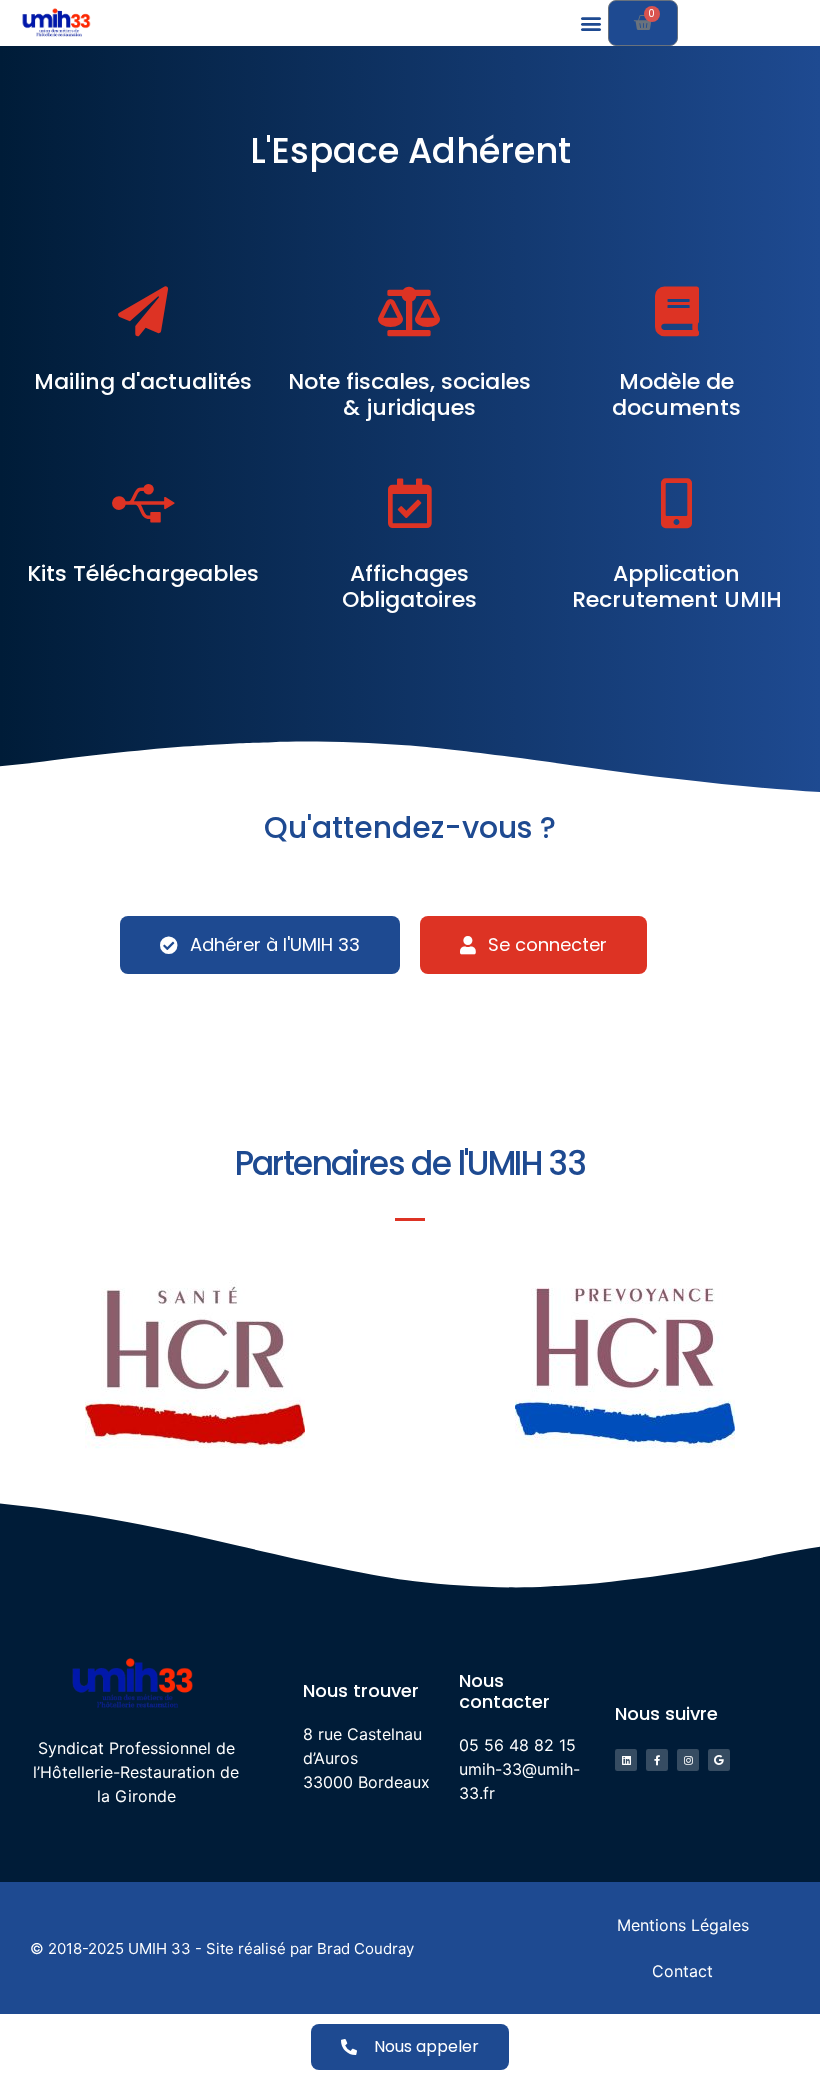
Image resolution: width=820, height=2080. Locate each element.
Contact (682, 1971)
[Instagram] (688, 1760)
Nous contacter (504, 1691)
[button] (591, 23)
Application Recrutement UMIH (677, 586)
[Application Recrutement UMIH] (677, 503)
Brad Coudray (365, 1948)
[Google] (719, 1760)
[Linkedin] (626, 1760)
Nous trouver (361, 1690)
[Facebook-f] (657, 1760)
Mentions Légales (683, 1925)
